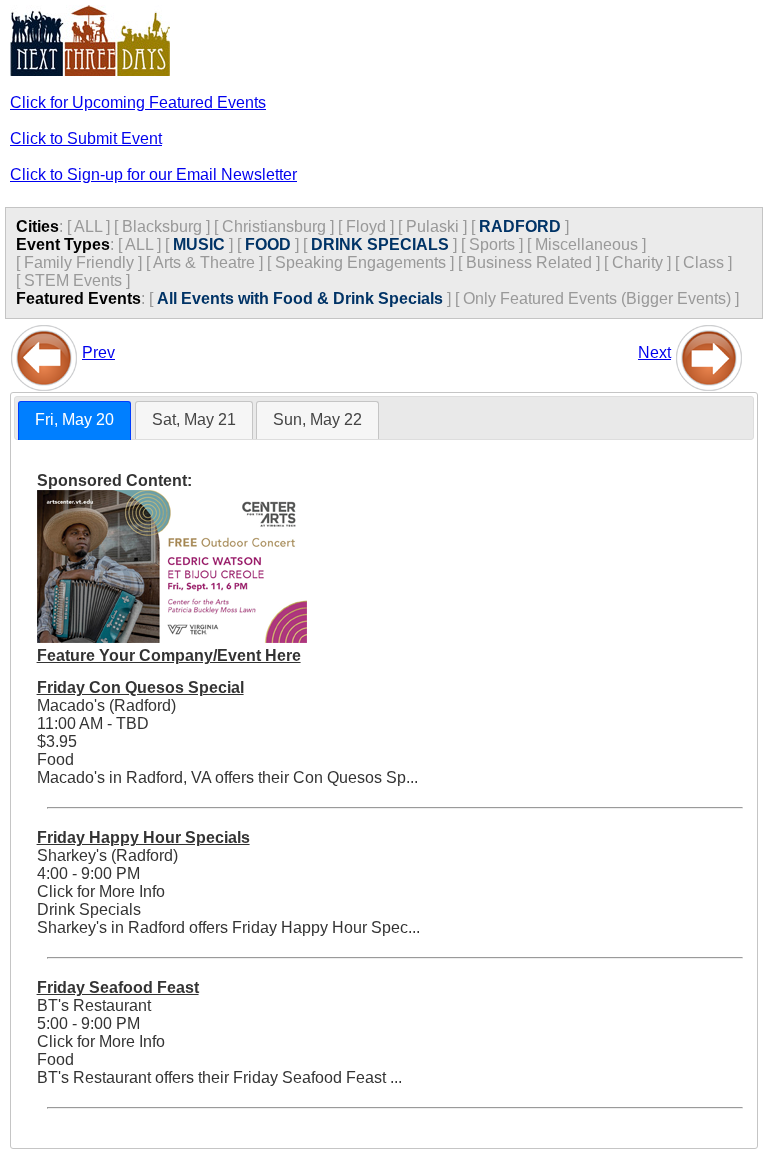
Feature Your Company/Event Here (169, 655)
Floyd (366, 226)
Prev (98, 352)
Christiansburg (274, 226)
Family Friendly (79, 262)
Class (703, 262)
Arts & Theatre (204, 262)
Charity (637, 262)
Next (654, 352)
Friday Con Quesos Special (140, 687)
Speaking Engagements (360, 262)
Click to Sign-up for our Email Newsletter (153, 174)
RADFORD (520, 226)
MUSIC (199, 244)
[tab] (74, 420)
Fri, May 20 (74, 419)
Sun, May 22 (317, 419)
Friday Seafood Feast (118, 987)
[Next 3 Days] (709, 352)
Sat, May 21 (194, 419)
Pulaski (432, 226)
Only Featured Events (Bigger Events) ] (601, 298)
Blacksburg (162, 226)
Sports (492, 244)
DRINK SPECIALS (380, 244)
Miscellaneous (586, 244)
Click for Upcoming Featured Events (138, 102)
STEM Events (73, 280)
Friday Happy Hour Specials (143, 837)
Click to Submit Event (86, 138)
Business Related (529, 262)
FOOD (268, 244)
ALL (88, 226)
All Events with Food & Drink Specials (300, 298)
